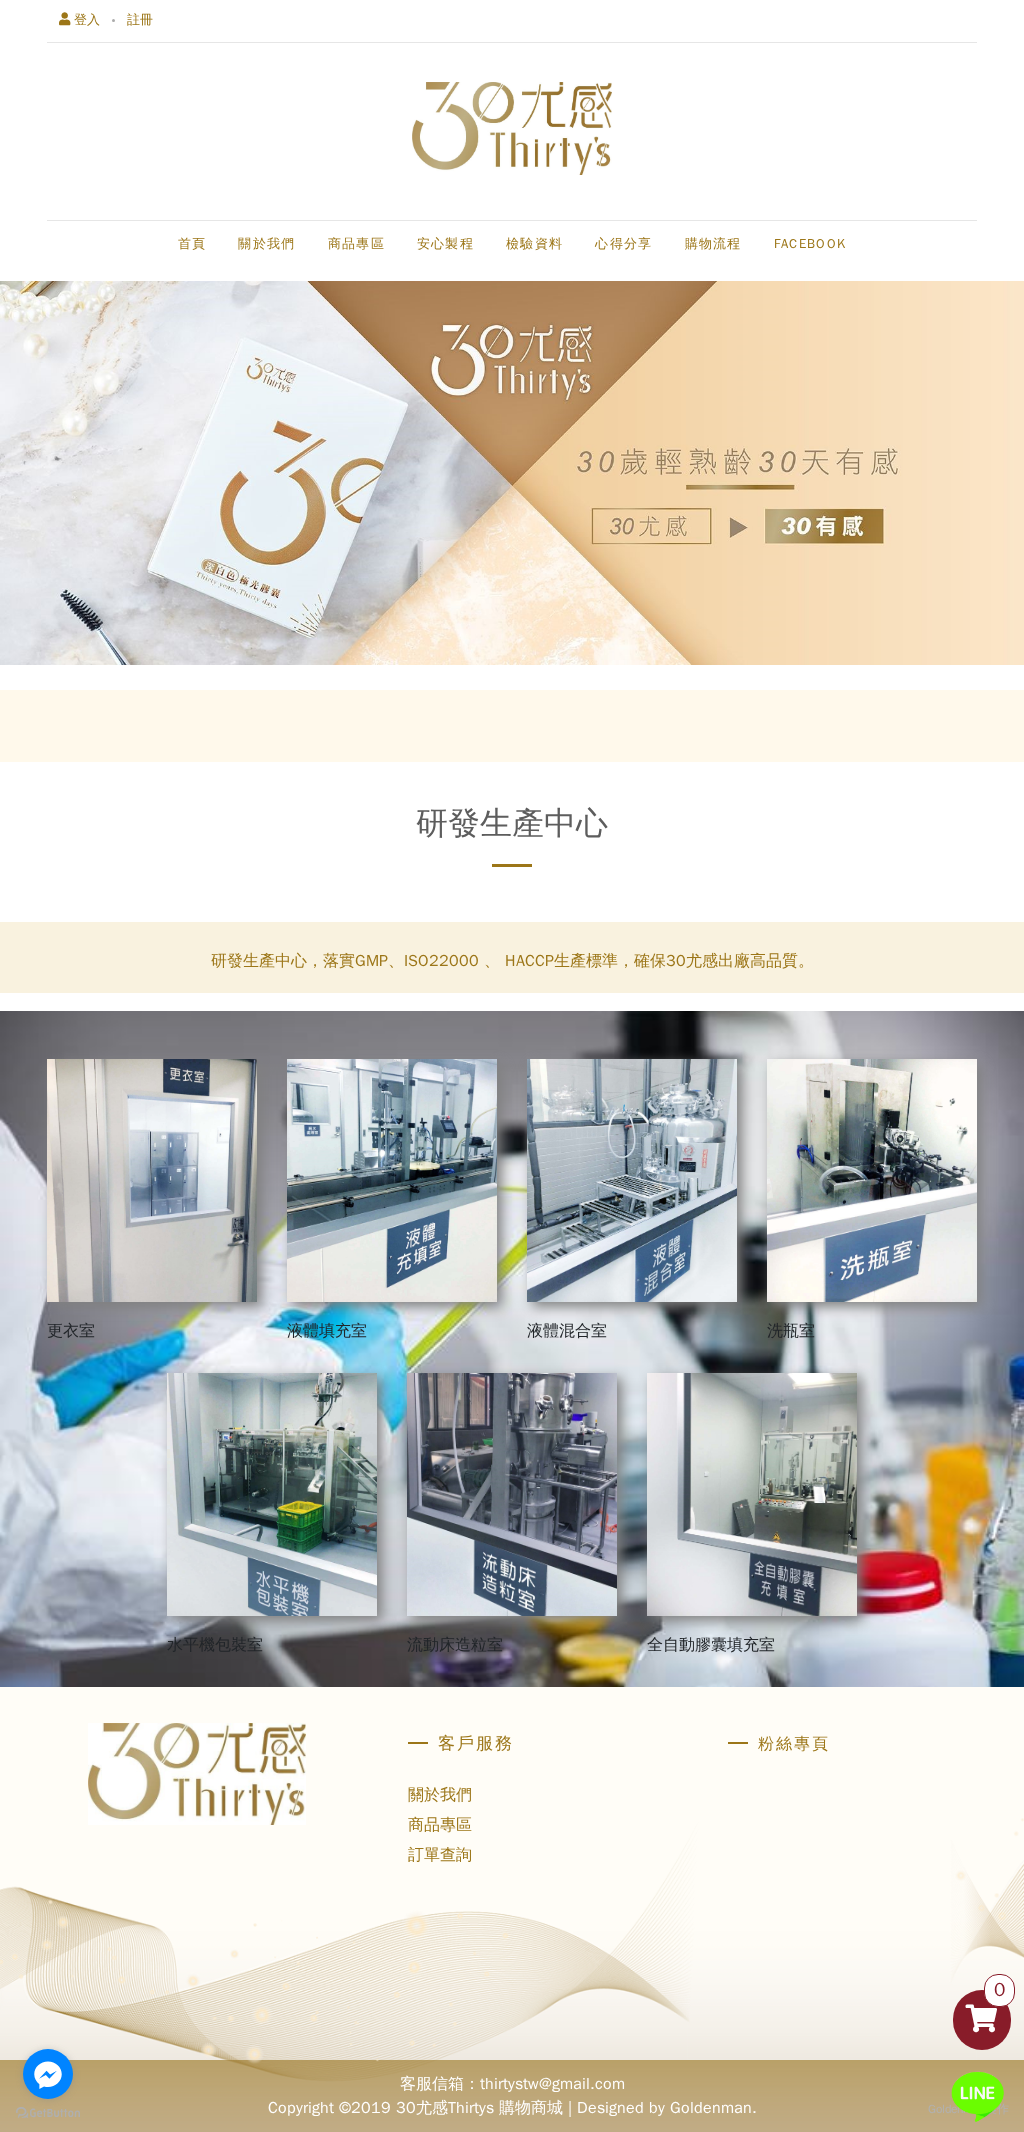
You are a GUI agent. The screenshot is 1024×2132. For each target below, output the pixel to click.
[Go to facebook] (48, 2074)
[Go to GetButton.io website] (48, 2112)
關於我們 (440, 1795)
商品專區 (440, 1825)
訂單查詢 (440, 1855)
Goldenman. (713, 2108)
